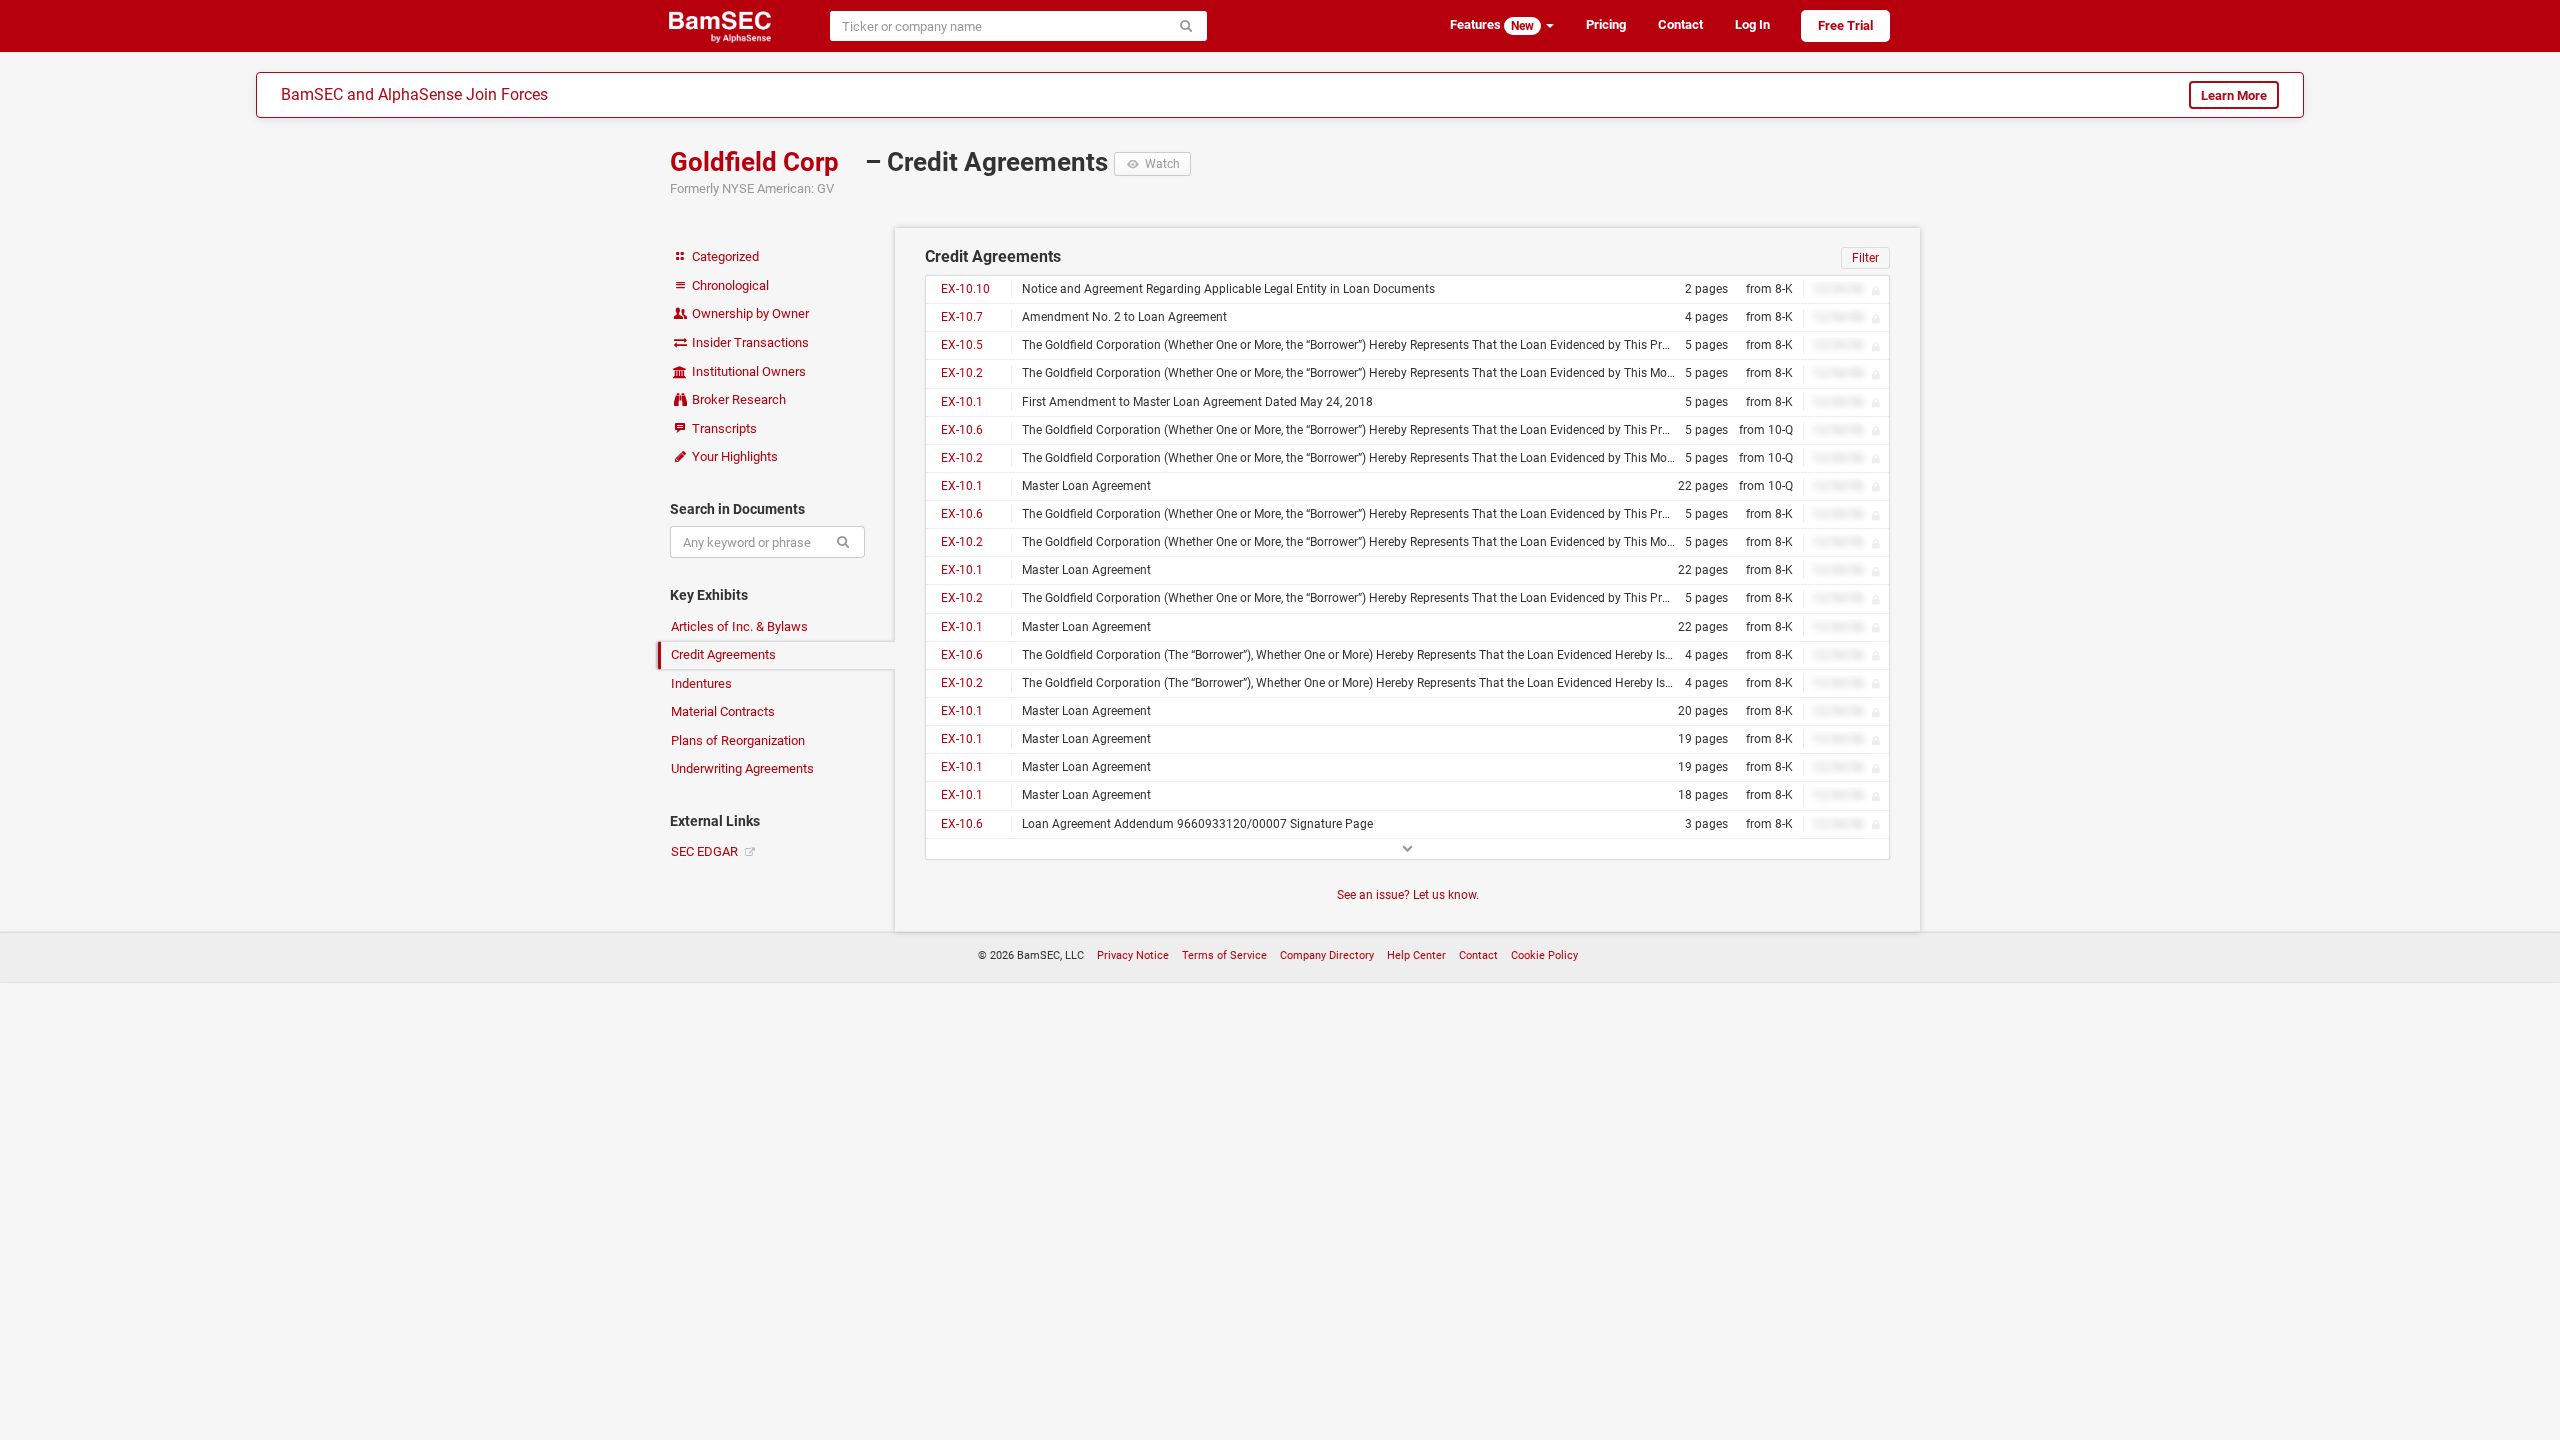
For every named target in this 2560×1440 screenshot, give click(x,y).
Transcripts (723, 428)
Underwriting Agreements (742, 768)
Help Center (1416, 955)
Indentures (701, 683)
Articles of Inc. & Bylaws (739, 626)
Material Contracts (723, 711)
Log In (1752, 24)
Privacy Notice (1133, 955)
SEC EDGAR (706, 851)
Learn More (2234, 95)
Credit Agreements (723, 654)
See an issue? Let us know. (1408, 895)
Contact (1680, 24)
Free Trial (1845, 25)
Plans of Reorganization (738, 740)
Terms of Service (1224, 955)
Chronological (729, 285)
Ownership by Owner (749, 313)
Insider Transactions (749, 342)
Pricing (1606, 24)
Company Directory (1327, 955)
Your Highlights (733, 456)
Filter (1865, 258)
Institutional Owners (747, 371)
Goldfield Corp (757, 162)
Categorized (724, 256)
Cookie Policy (1544, 955)
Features (1492, 25)
